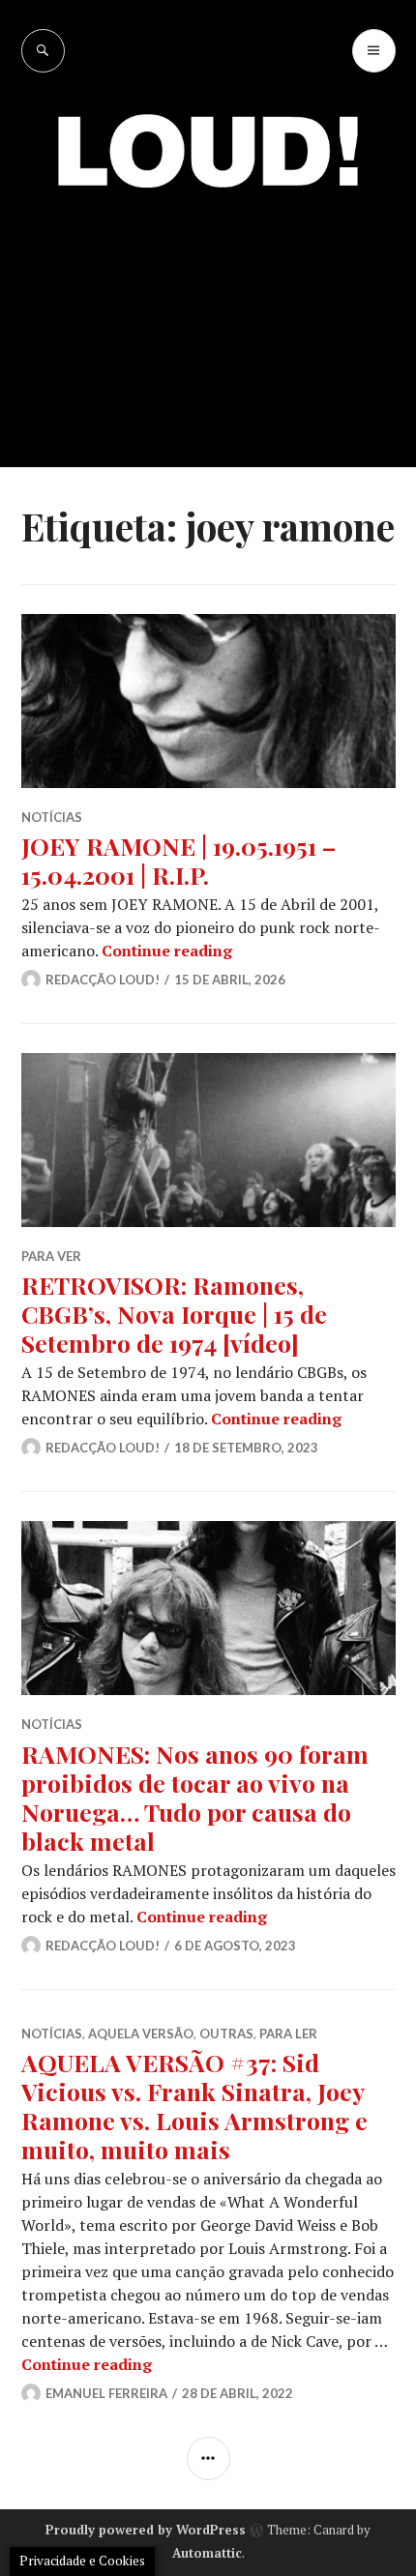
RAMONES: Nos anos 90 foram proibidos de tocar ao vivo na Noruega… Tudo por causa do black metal (195, 1797)
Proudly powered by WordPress (146, 2530)
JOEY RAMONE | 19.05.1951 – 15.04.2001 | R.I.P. (178, 860)
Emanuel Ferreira (106, 2393)
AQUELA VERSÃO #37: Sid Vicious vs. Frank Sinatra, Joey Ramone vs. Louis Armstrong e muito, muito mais (194, 2106)
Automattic (207, 2553)
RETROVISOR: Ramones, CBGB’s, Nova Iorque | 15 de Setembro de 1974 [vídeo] (174, 1314)
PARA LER (288, 2034)
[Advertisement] (208, 314)
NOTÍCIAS (52, 817)
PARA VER (51, 1256)
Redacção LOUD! (103, 980)
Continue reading (167, 951)
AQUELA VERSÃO (141, 2034)
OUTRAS (226, 2034)
